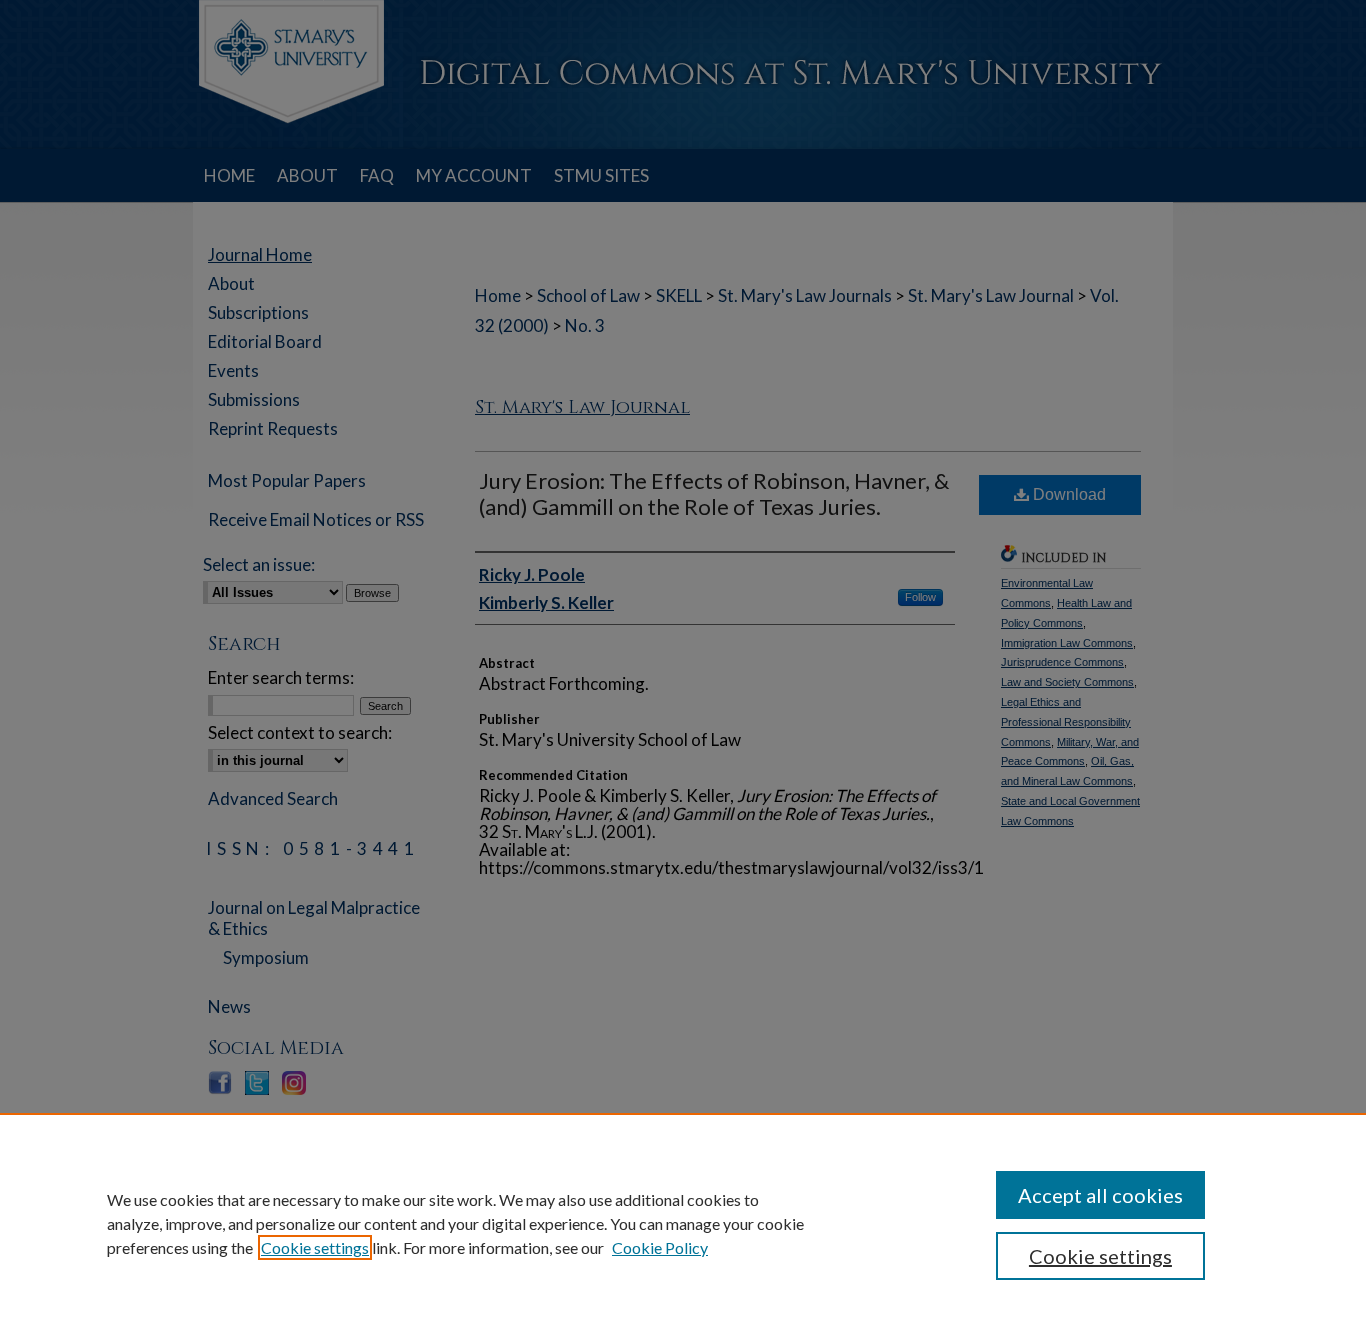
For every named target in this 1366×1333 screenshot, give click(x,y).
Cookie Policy (660, 1247)
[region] (683, 1223)
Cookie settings (315, 1247)
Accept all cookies (1100, 1195)
